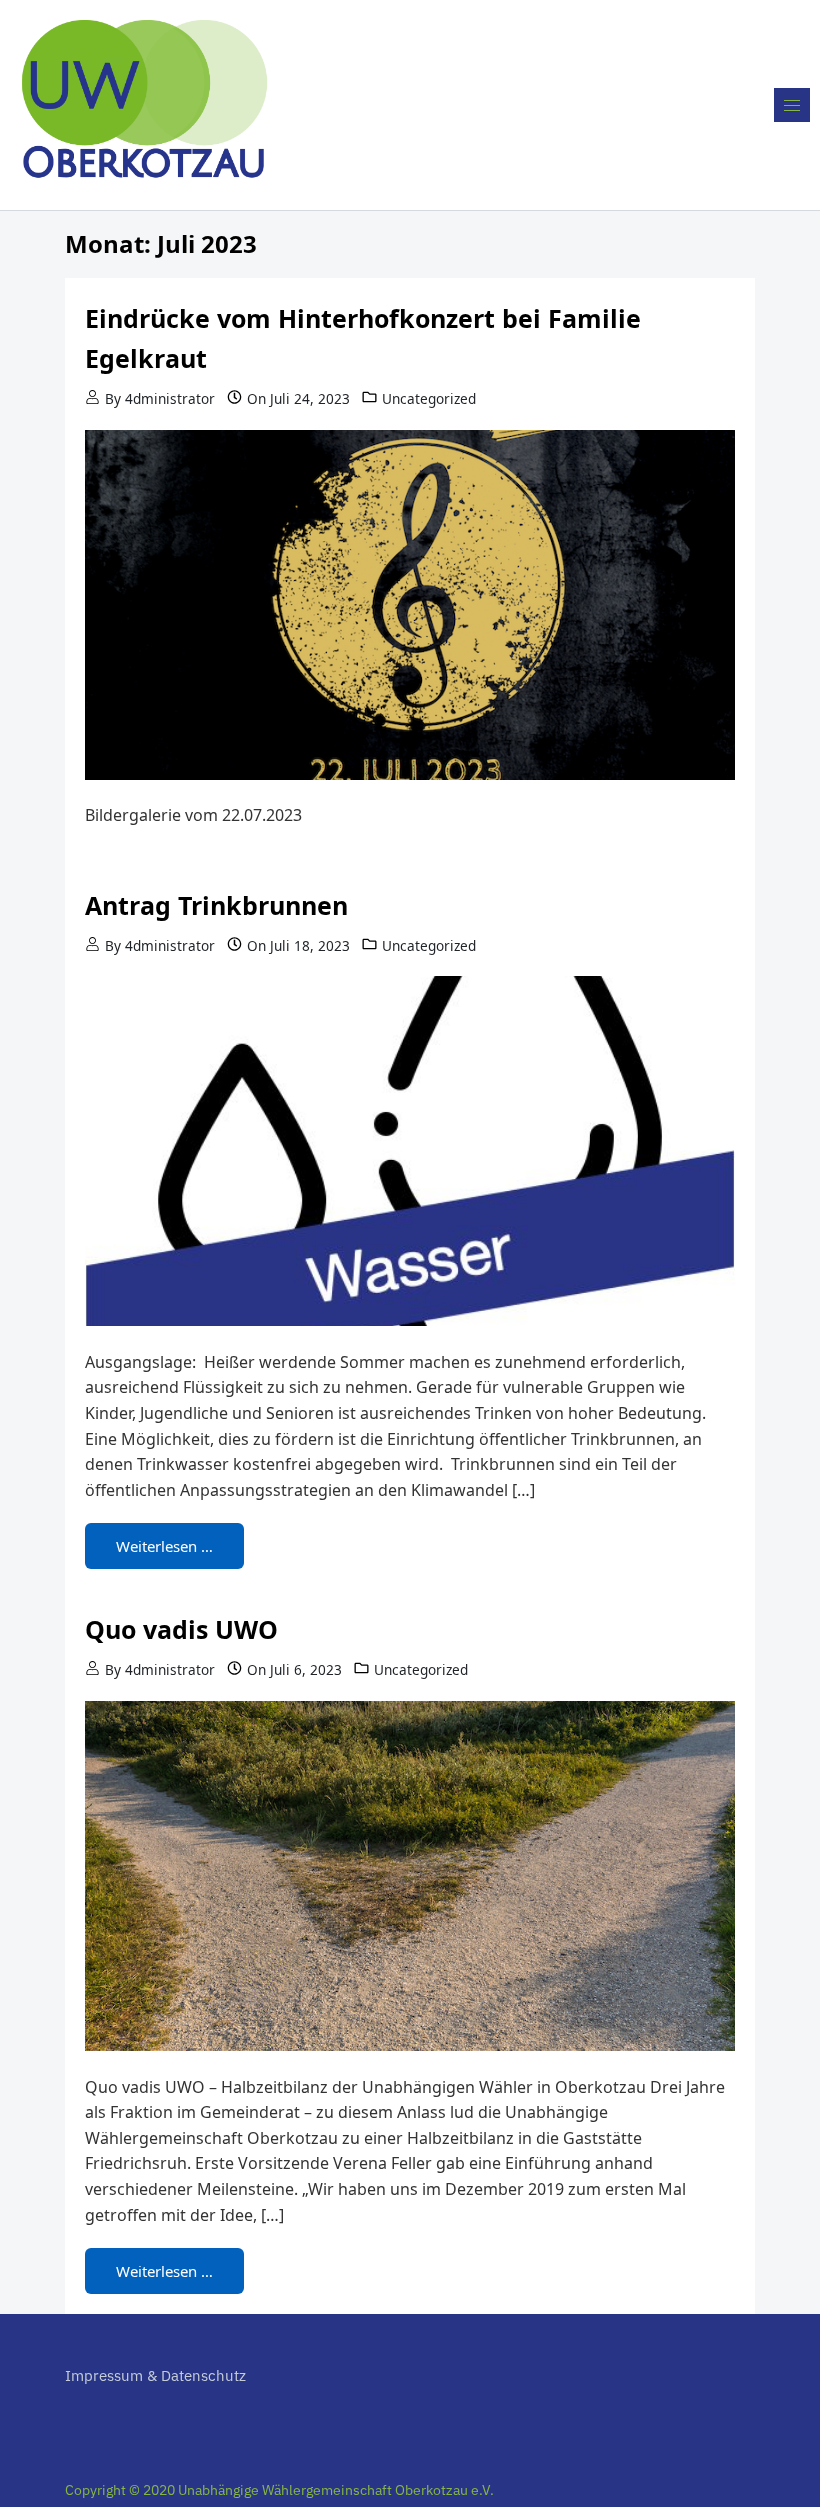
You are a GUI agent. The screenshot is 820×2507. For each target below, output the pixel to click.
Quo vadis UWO (181, 1629)
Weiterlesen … (164, 1546)
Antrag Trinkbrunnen (216, 905)
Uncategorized (429, 398)
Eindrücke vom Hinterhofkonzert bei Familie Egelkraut (363, 338)
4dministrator (170, 398)
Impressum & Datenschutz (155, 2375)
